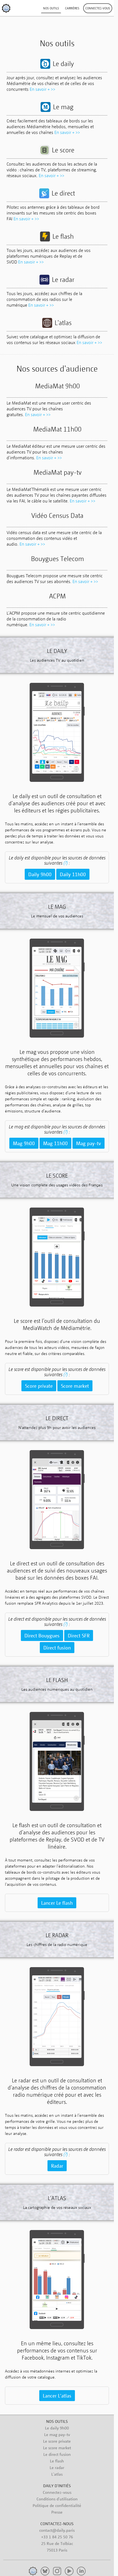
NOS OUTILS (57, 2421)
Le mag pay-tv (57, 2434)
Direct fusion (57, 1648)
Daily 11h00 (73, 874)
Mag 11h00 (55, 1143)
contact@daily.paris (57, 2530)
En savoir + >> (42, 89)
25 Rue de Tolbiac (57, 2543)
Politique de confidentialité (57, 2505)
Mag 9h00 (24, 1143)
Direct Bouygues (42, 1635)
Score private (39, 1386)
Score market (75, 1386)
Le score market (57, 2448)
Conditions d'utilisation (57, 2499)
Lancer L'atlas (57, 2396)
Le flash (57, 2461)
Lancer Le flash (57, 1903)
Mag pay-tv (88, 1143)
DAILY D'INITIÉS (57, 2486)
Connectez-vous (57, 2492)
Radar (57, 2166)
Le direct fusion (57, 2454)
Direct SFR (79, 1635)
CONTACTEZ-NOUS (57, 2523)
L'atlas (57, 2474)
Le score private (57, 2441)
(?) (66, 863)
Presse (57, 2512)
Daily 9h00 (40, 874)
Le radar (57, 2467)
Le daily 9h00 (57, 2428)
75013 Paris (57, 2550)
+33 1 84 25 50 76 (57, 2537)
